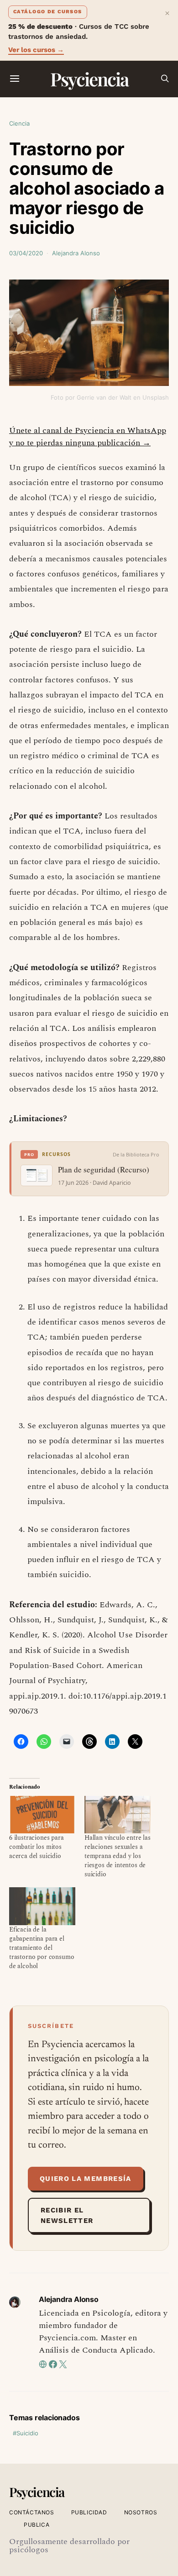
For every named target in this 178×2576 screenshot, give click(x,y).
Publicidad (89, 2512)
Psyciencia (89, 79)
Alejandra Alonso (76, 253)
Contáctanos (32, 2512)
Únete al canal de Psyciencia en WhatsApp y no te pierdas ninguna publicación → (88, 437)
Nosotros (141, 2512)
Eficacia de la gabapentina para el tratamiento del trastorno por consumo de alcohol (42, 1948)
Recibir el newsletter (67, 2215)
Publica (37, 2525)
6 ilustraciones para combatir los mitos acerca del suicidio (37, 1847)
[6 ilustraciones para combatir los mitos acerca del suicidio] (42, 1815)
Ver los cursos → (36, 50)
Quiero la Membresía (86, 2179)
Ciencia (19, 123)
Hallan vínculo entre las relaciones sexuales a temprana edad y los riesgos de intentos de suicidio (118, 1856)
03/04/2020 (26, 253)
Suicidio (27, 2433)
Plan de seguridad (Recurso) (104, 1170)
